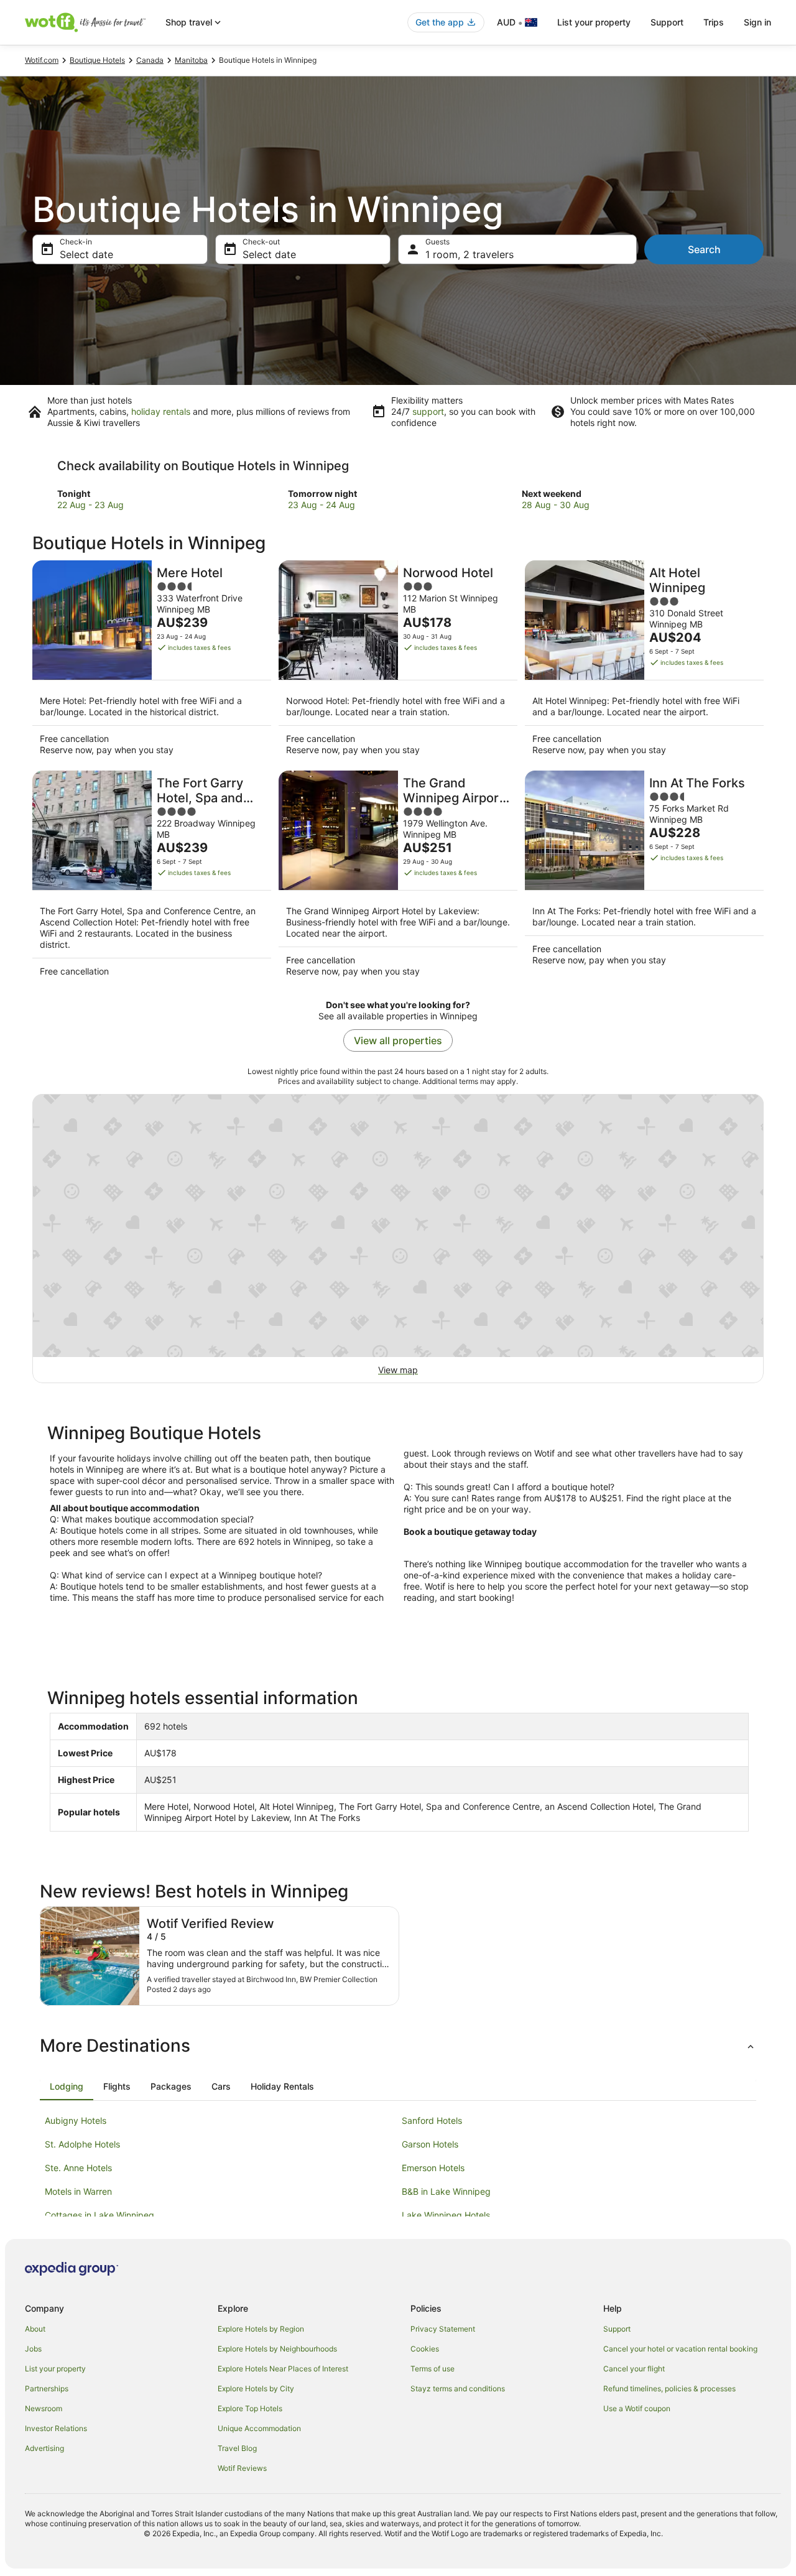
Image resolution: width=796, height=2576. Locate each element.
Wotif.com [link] (42, 60)
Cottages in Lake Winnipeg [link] (99, 2215)
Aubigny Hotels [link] (76, 2120)
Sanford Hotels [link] (432, 2120)
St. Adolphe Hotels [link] (82, 2144)
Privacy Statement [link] (443, 2329)
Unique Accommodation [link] (259, 2428)
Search (704, 249)
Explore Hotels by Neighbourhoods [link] (277, 2349)
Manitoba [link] (191, 60)
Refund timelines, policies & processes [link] (669, 2388)
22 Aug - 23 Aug (90, 505)
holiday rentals (161, 411)
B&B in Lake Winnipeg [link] (446, 2191)
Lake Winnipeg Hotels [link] (446, 2215)
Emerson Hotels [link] (433, 2168)
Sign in (757, 22)
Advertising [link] (44, 2448)
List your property (594, 22)
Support (667, 22)
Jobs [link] (33, 2349)
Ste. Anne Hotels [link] (78, 2168)
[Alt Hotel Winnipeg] (644, 662)
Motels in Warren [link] (78, 2191)
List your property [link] (55, 2369)
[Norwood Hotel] (398, 662)
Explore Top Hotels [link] (250, 2408)
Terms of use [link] (433, 2369)
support (428, 411)
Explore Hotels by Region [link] (261, 2329)
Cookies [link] (425, 2349)
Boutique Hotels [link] (97, 60)
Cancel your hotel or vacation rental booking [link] (680, 2349)
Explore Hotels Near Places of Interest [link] (283, 2369)
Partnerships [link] (47, 2388)
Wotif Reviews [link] (242, 2468)
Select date (86, 254)
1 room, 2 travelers (470, 254)
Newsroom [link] (44, 2408)
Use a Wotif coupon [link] (637, 2408)
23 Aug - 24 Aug (322, 505)
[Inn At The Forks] (644, 878)
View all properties (398, 1040)
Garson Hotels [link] (430, 2144)
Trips (714, 22)
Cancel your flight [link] (634, 2369)
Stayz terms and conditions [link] (458, 2388)
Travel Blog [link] (237, 2448)
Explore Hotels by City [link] (256, 2388)
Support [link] (617, 2329)
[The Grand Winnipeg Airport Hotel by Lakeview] (398, 878)
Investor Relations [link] (56, 2428)
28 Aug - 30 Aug (556, 505)
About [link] (35, 2329)
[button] (398, 2046)
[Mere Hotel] (152, 662)
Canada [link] (150, 60)
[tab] (67, 2087)
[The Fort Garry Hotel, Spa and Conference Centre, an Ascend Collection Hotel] (152, 878)
